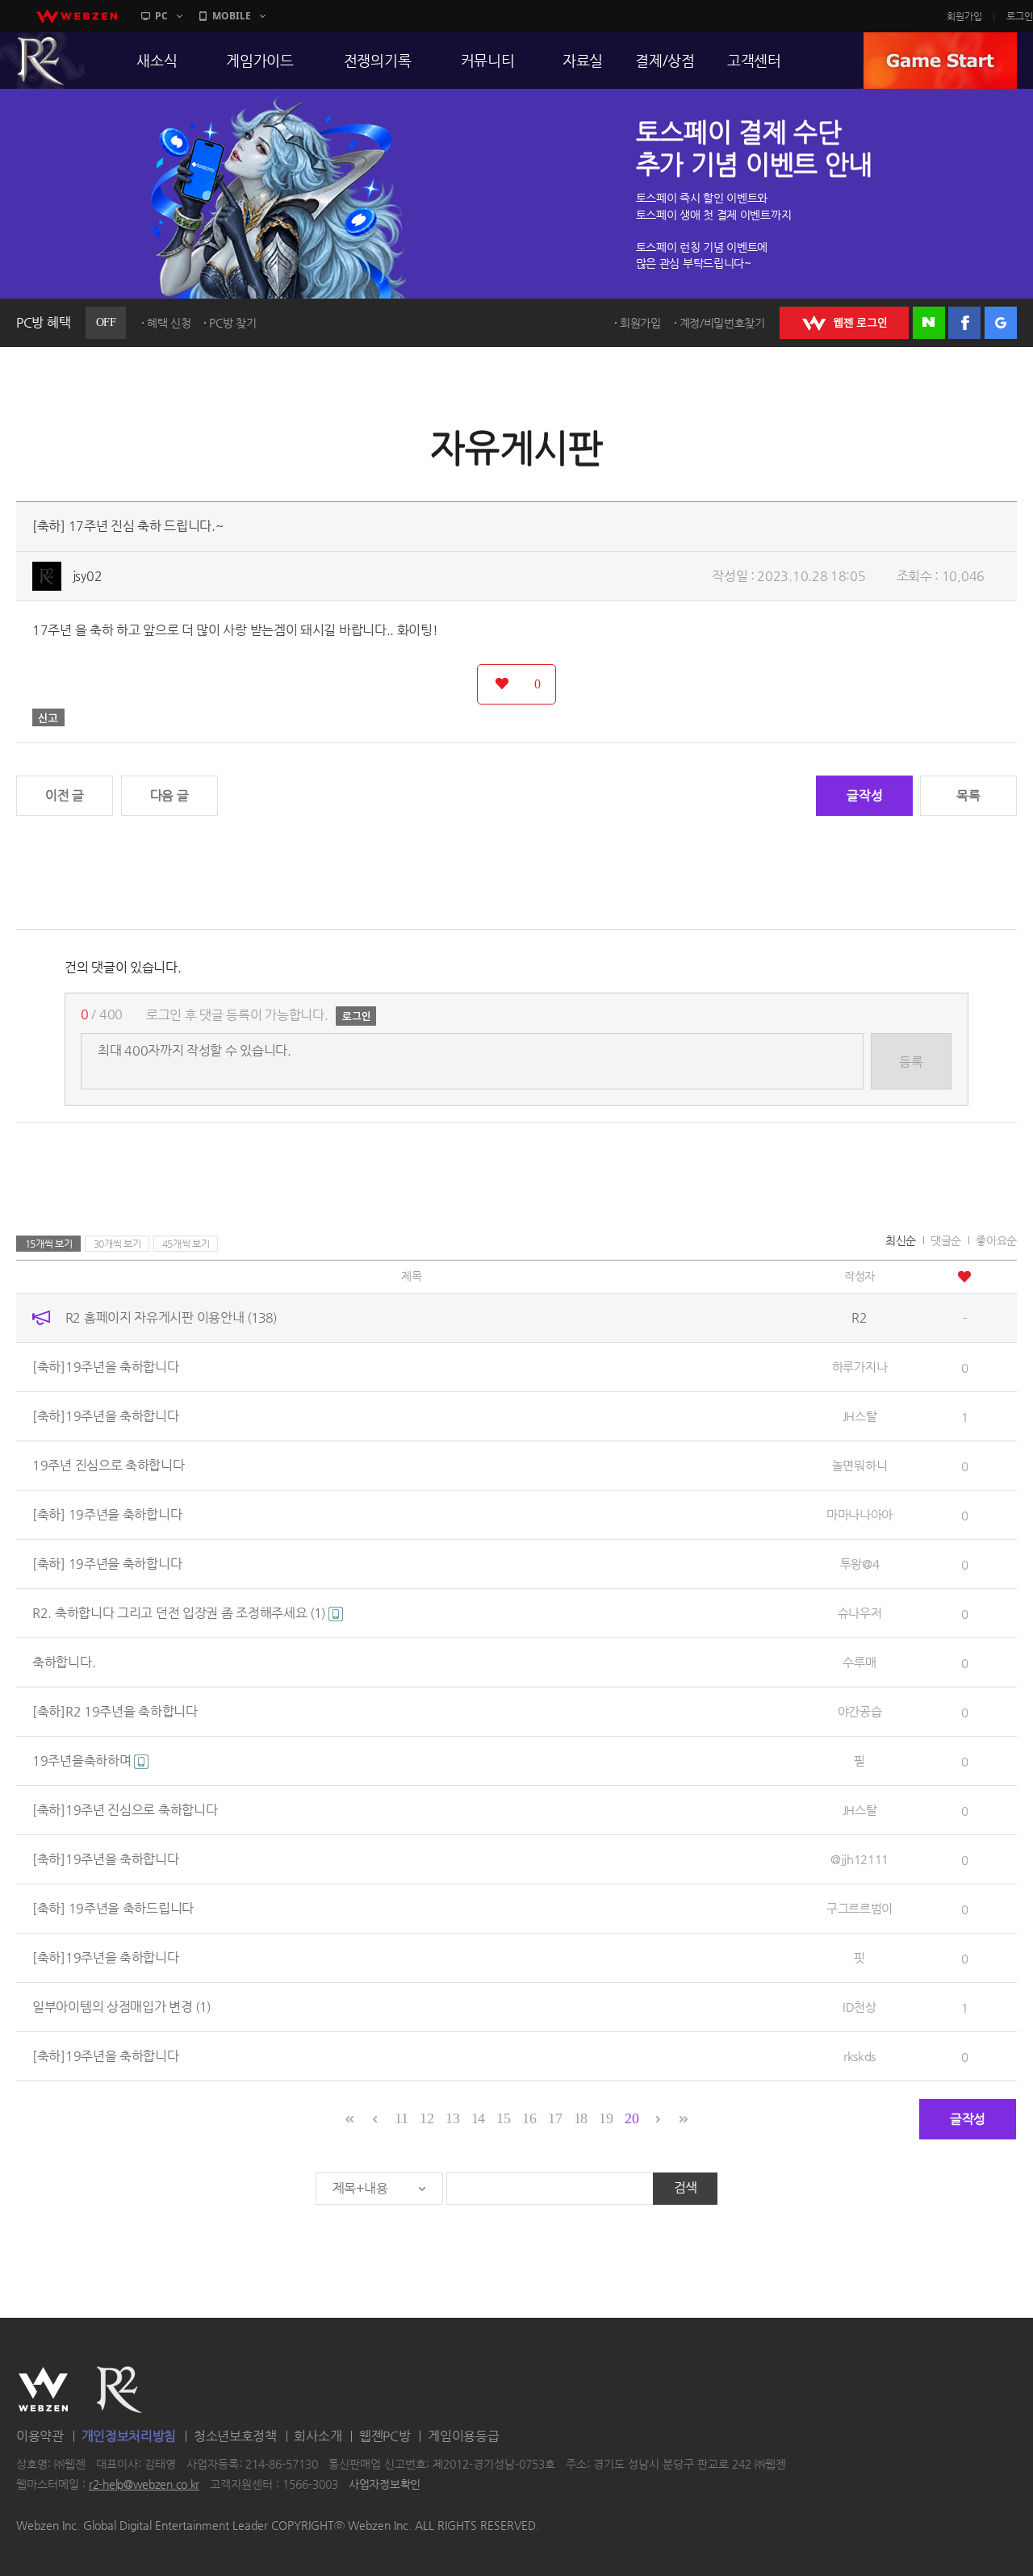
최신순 (901, 1240)
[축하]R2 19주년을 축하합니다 (115, 1711)
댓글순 (946, 1240)
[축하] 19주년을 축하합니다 (107, 1514)
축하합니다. (64, 1662)
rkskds (859, 2056)
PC (161, 16)
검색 (686, 2187)
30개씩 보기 (117, 1244)
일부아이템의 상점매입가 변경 (121, 2007)
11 (401, 2118)
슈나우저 (860, 1613)
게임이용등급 (463, 2436)
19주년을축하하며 (83, 1761)
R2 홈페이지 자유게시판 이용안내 (171, 1317)
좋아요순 (996, 1240)
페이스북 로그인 (964, 323)
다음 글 (169, 795)
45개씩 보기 (186, 1244)
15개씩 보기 (49, 1244)
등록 (911, 1062)
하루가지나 (860, 1367)
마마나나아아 (859, 1514)
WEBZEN (43, 2390)
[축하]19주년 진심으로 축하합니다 (125, 1810)
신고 (48, 717)
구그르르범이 (859, 1908)
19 (606, 2118)
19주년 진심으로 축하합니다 (109, 1465)
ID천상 (859, 2007)
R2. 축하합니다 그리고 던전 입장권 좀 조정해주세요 (179, 1613)
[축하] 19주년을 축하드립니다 (113, 1908)
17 (555, 2118)
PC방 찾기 (232, 323)
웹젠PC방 (385, 2436)
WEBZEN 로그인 (844, 323)
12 (427, 2118)
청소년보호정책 (235, 2436)
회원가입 (964, 16)
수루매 (859, 1662)
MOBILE (232, 16)
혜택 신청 (169, 323)
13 (452, 2118)
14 (478, 2118)
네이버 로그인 (929, 323)
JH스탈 (860, 1416)
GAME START (940, 61)
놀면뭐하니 (860, 1465)
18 (581, 2118)
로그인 (1020, 16)
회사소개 (318, 2436)
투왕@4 (860, 1564)
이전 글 (65, 795)
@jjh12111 (859, 1859)
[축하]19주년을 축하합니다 (106, 1367)
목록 (968, 795)
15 (503, 2118)
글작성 (864, 795)
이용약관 (40, 2436)
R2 (119, 2390)
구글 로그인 (1001, 323)
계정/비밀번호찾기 (722, 323)
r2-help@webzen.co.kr (144, 2485)
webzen (77, 16)
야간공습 (860, 1711)
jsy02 (88, 576)
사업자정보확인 (385, 2485)
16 (529, 2118)
